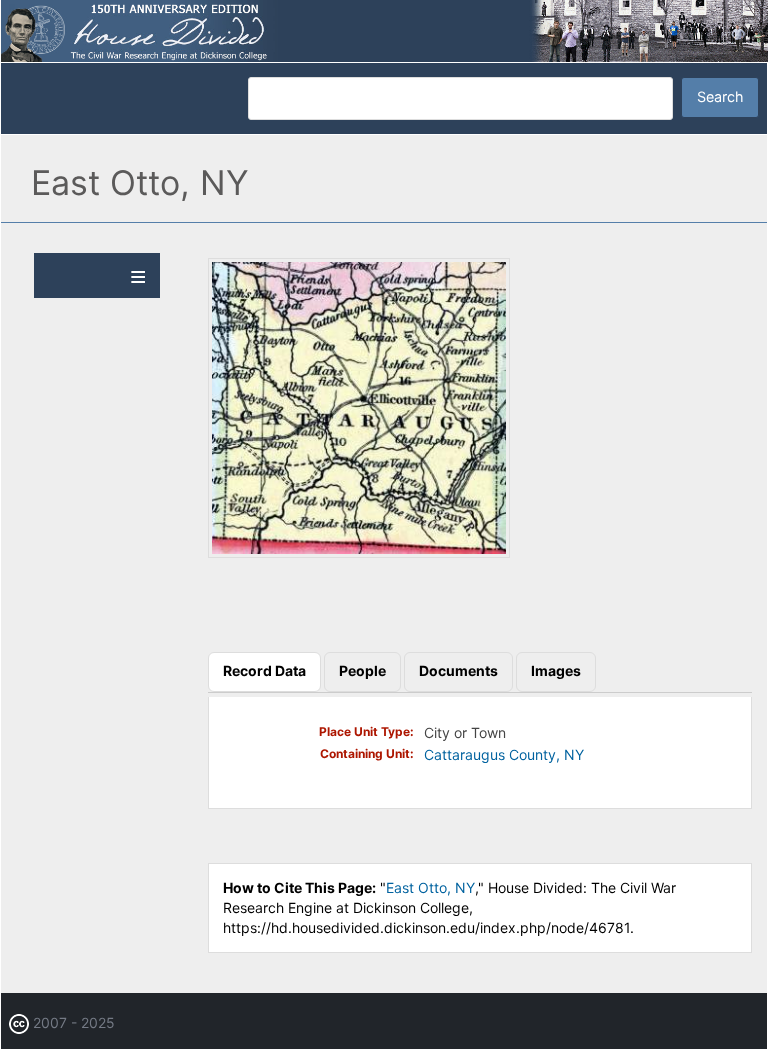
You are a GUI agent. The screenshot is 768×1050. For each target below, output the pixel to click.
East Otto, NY (430, 887)
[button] (359, 552)
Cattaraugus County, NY (504, 754)
